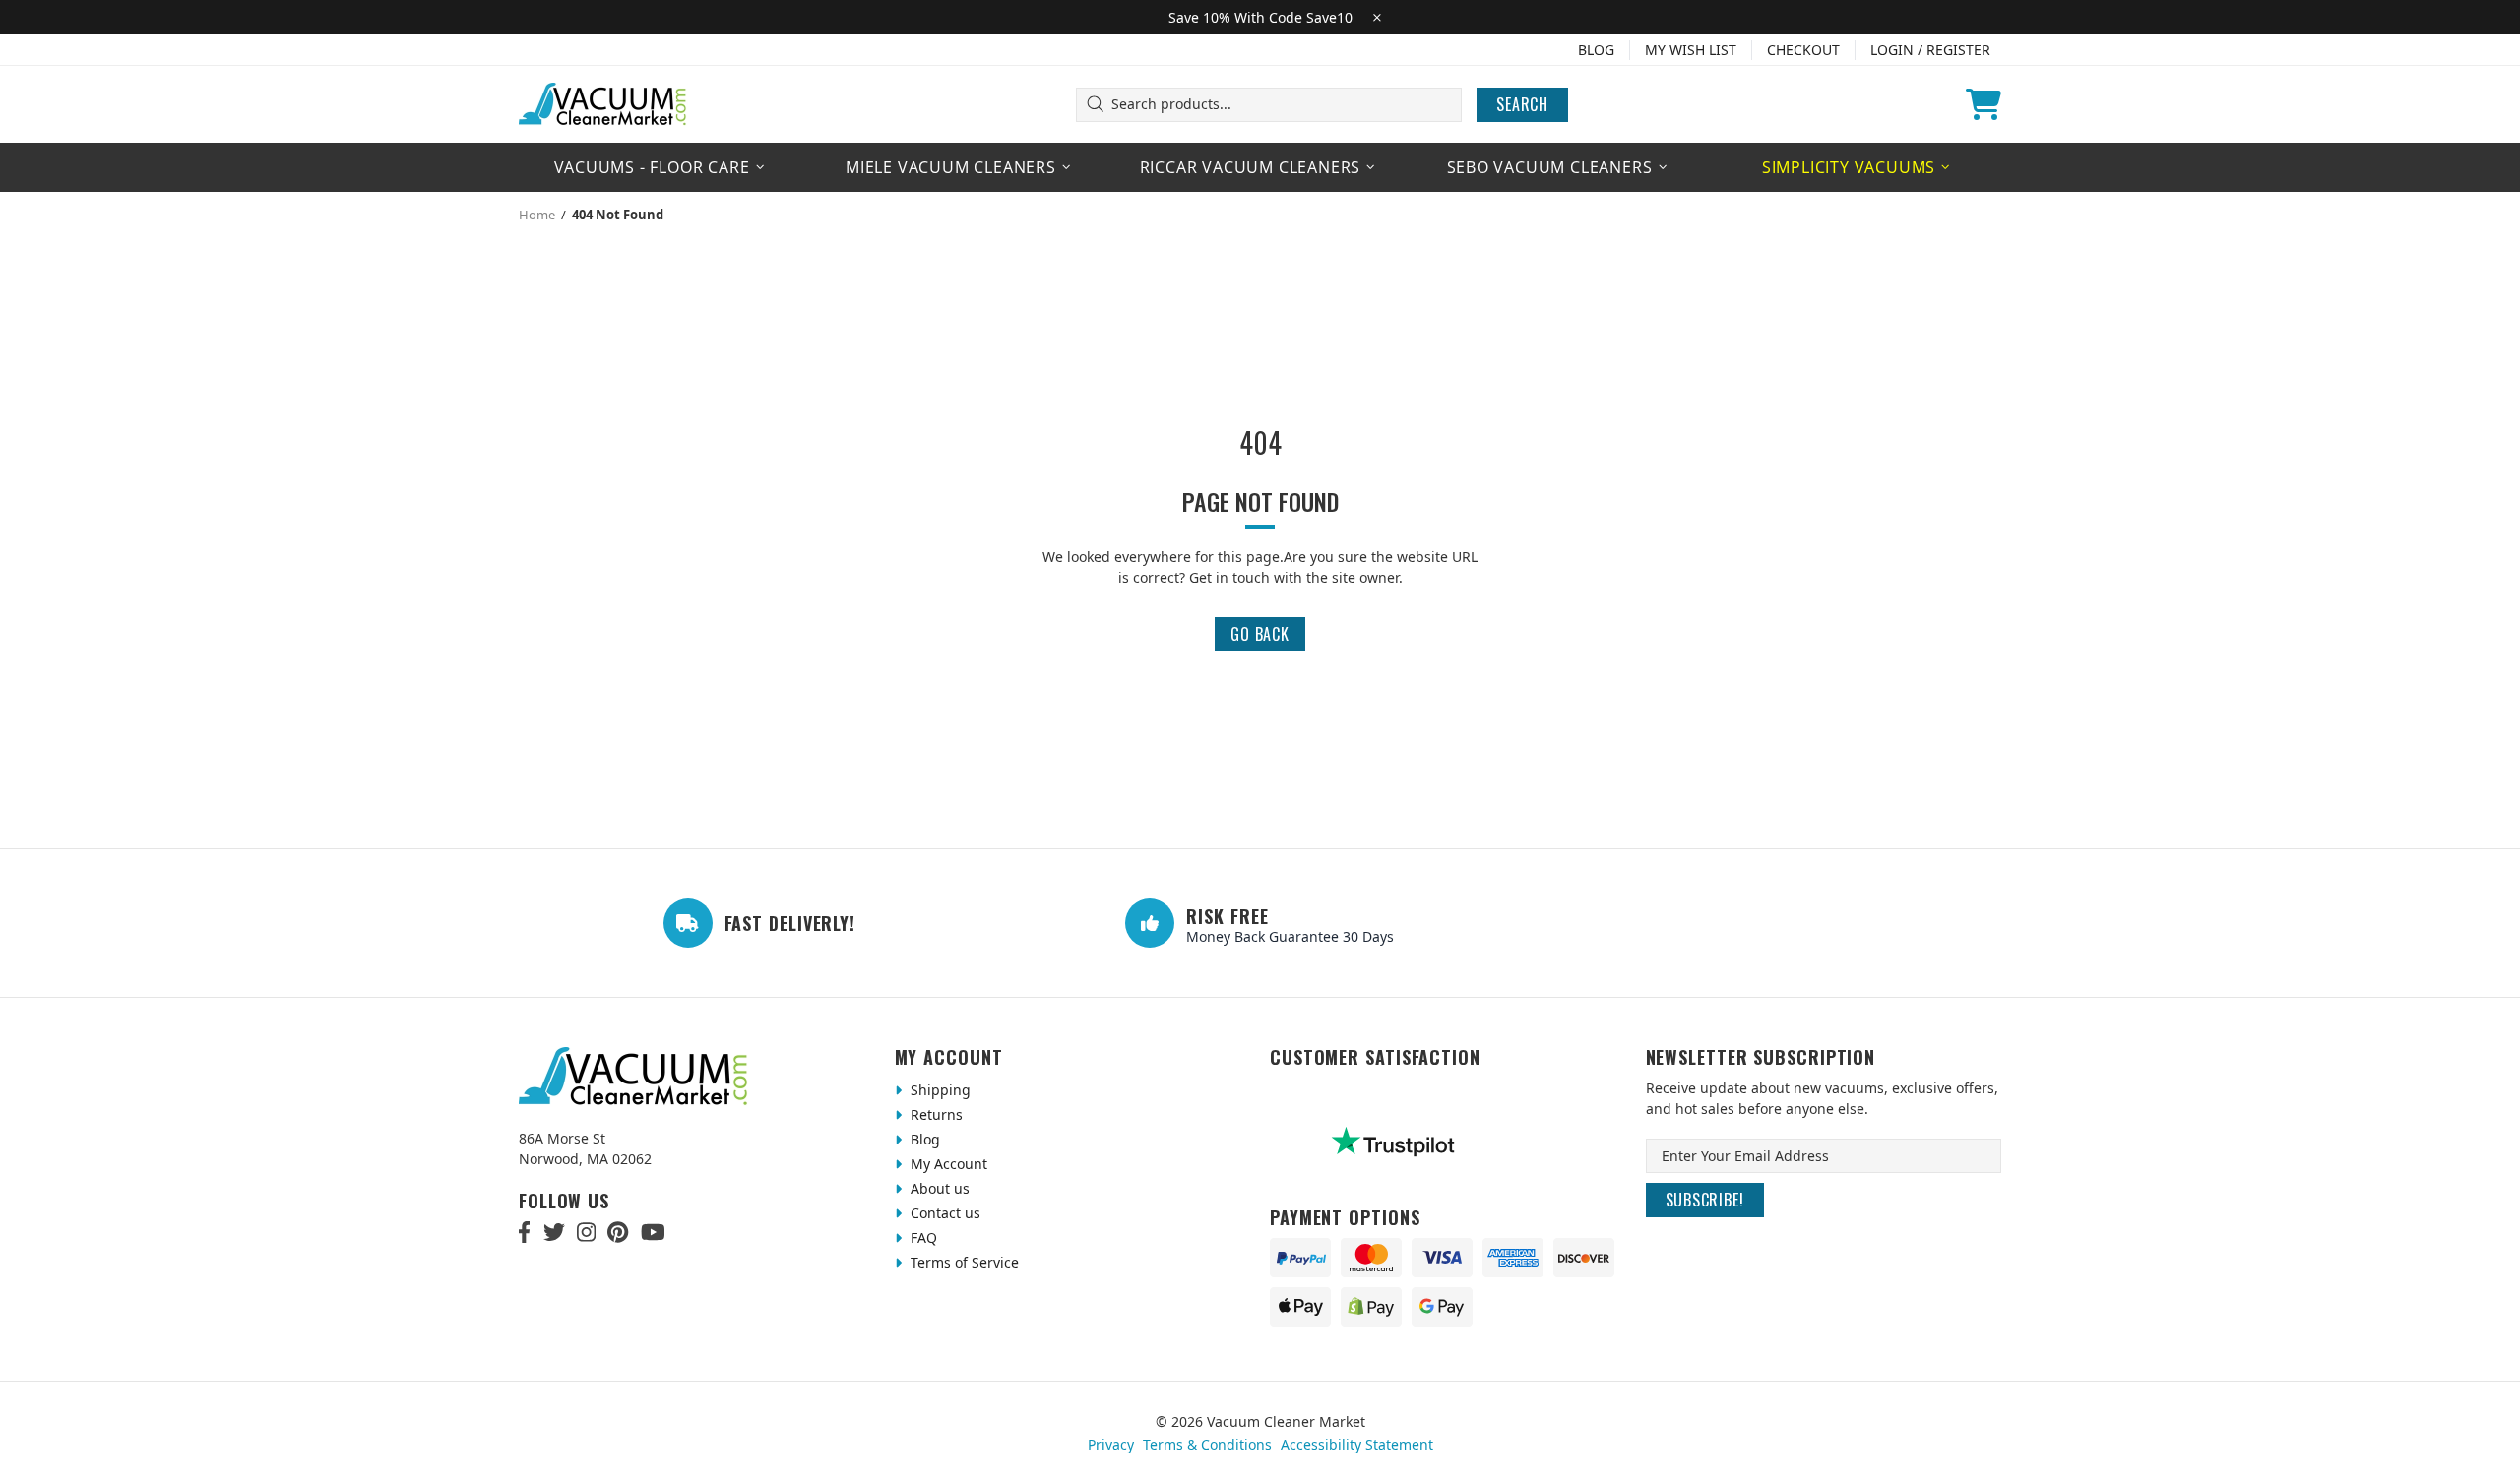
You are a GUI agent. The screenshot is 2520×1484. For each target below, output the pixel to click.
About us (938, 1188)
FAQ (922, 1237)
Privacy (1111, 1444)
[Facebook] (525, 1232)
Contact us (944, 1213)
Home (537, 215)
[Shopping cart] (1984, 104)
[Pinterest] (618, 1232)
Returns (935, 1114)
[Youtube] (653, 1232)
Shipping (939, 1090)
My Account (947, 1164)
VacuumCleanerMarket (603, 104)
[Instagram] (586, 1232)
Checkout (1803, 50)
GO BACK (1260, 634)
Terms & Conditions (1207, 1444)
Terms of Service (963, 1262)
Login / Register (1930, 50)
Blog (1596, 50)
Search (1522, 104)
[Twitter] (554, 1232)
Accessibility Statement (1357, 1444)
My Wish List (1691, 50)
